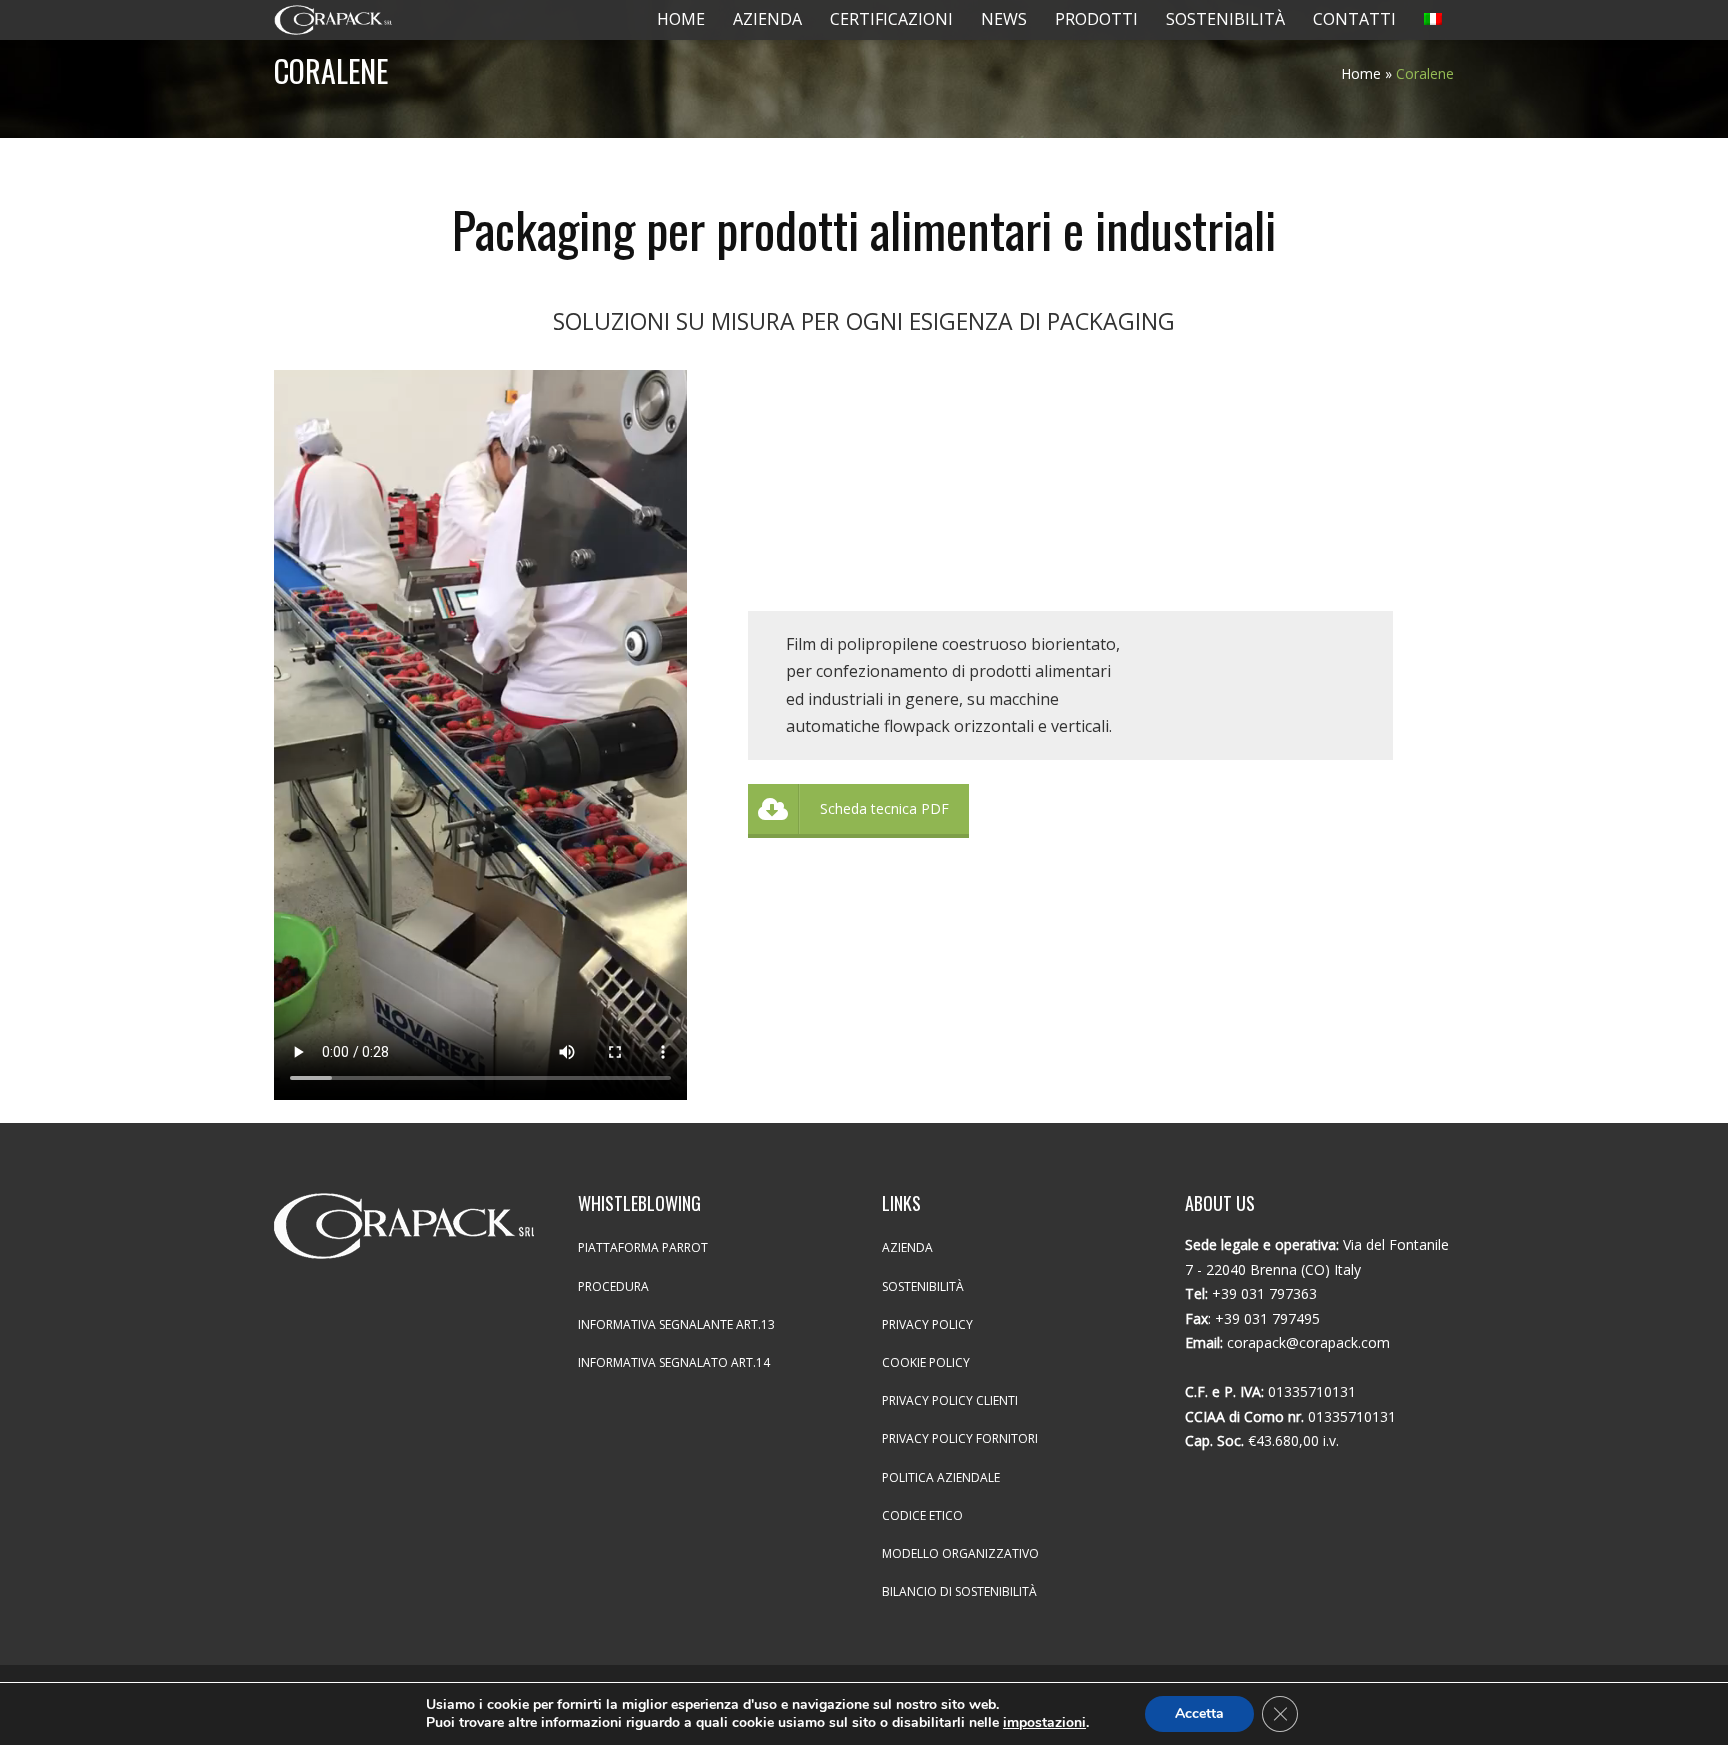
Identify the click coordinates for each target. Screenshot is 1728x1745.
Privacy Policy (927, 1324)
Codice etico (922, 1515)
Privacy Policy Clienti (950, 1400)
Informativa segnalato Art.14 (674, 1362)
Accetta (1199, 1713)
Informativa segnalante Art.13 (676, 1324)
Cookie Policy (926, 1362)
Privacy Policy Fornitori (960, 1438)
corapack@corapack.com (1308, 1342)
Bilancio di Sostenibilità (959, 1591)
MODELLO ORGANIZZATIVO (960, 1553)
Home (1361, 73)
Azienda (907, 1247)
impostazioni (1044, 1723)
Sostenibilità (923, 1286)
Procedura (613, 1286)
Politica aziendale (941, 1477)
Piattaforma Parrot (643, 1247)
